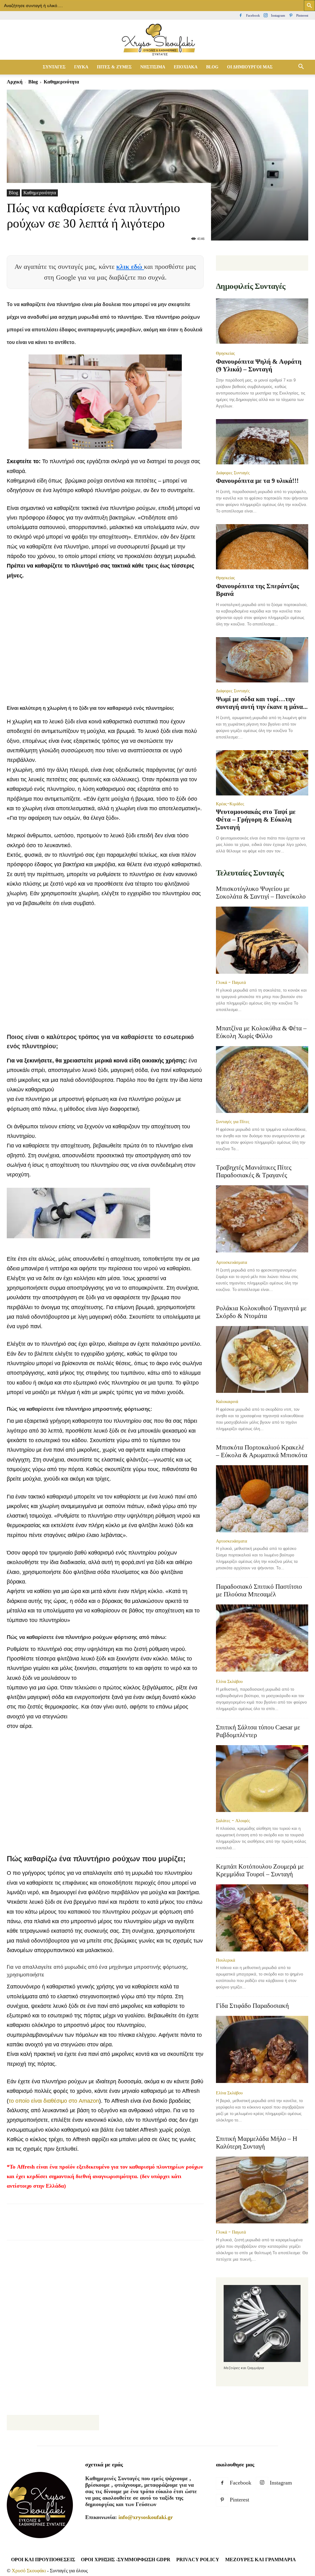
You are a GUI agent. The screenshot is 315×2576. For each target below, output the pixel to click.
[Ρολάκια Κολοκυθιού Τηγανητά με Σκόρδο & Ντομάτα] (262, 1360)
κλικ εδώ (130, 267)
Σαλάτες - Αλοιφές (233, 1821)
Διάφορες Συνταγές (233, 473)
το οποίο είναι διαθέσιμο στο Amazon (54, 2101)
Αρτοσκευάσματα (231, 1262)
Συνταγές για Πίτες (233, 1122)
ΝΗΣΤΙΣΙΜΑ (153, 67)
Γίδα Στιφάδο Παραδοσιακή (252, 2006)
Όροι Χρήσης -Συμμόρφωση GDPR (126, 2560)
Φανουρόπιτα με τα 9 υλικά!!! (257, 481)
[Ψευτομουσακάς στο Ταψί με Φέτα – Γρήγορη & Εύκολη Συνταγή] (262, 773)
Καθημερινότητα (40, 193)
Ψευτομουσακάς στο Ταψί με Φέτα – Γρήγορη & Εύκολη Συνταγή (256, 819)
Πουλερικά (225, 1960)
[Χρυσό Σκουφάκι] (157, 40)
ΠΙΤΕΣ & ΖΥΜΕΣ (114, 67)
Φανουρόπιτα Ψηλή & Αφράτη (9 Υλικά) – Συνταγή (259, 365)
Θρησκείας (225, 353)
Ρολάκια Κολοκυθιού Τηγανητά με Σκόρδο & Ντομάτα (261, 1312)
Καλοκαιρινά (227, 1401)
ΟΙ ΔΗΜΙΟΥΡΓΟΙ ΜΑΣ (250, 67)
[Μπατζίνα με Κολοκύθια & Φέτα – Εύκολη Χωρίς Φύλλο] (262, 1080)
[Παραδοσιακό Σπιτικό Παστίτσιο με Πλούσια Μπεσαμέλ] (262, 1639)
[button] (301, 67)
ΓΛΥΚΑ (81, 67)
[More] (156, 2227)
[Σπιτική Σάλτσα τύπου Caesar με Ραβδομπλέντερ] (262, 1779)
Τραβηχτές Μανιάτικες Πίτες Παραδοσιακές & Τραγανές (254, 1171)
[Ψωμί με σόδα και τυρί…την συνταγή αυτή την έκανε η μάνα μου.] (262, 660)
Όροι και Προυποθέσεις (43, 2560)
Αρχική (15, 82)
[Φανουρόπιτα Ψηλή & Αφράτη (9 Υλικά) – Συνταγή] (262, 322)
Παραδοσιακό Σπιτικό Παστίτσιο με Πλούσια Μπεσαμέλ (259, 1590)
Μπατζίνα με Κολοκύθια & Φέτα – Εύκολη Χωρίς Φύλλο (261, 1032)
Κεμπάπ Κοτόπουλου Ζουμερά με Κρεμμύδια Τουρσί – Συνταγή (260, 1870)
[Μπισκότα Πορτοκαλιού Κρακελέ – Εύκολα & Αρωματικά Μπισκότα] (262, 1499)
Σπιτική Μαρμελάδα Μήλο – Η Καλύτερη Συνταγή (257, 2143)
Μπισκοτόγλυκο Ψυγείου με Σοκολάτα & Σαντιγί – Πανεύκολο (261, 893)
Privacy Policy (198, 2560)
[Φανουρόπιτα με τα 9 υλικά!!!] (262, 442)
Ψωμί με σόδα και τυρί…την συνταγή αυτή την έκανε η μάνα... (262, 703)
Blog (33, 82)
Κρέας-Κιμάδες (230, 804)
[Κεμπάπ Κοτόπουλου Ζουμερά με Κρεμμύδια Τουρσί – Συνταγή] (262, 1918)
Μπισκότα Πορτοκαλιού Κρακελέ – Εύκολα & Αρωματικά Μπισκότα (262, 1451)
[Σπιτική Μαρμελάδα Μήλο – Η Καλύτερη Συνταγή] (262, 2190)
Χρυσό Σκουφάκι (29, 2571)
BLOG (212, 67)
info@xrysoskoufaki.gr (146, 2517)
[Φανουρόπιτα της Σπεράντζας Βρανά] (262, 547)
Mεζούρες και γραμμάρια (261, 2560)
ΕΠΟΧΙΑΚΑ (186, 67)
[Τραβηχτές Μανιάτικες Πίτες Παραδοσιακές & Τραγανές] (262, 1219)
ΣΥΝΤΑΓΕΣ (54, 67)
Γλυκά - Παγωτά (231, 982)
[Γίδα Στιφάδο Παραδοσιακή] (262, 2050)
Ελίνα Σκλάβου (229, 1681)
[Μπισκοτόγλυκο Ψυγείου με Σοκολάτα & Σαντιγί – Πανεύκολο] (262, 940)
